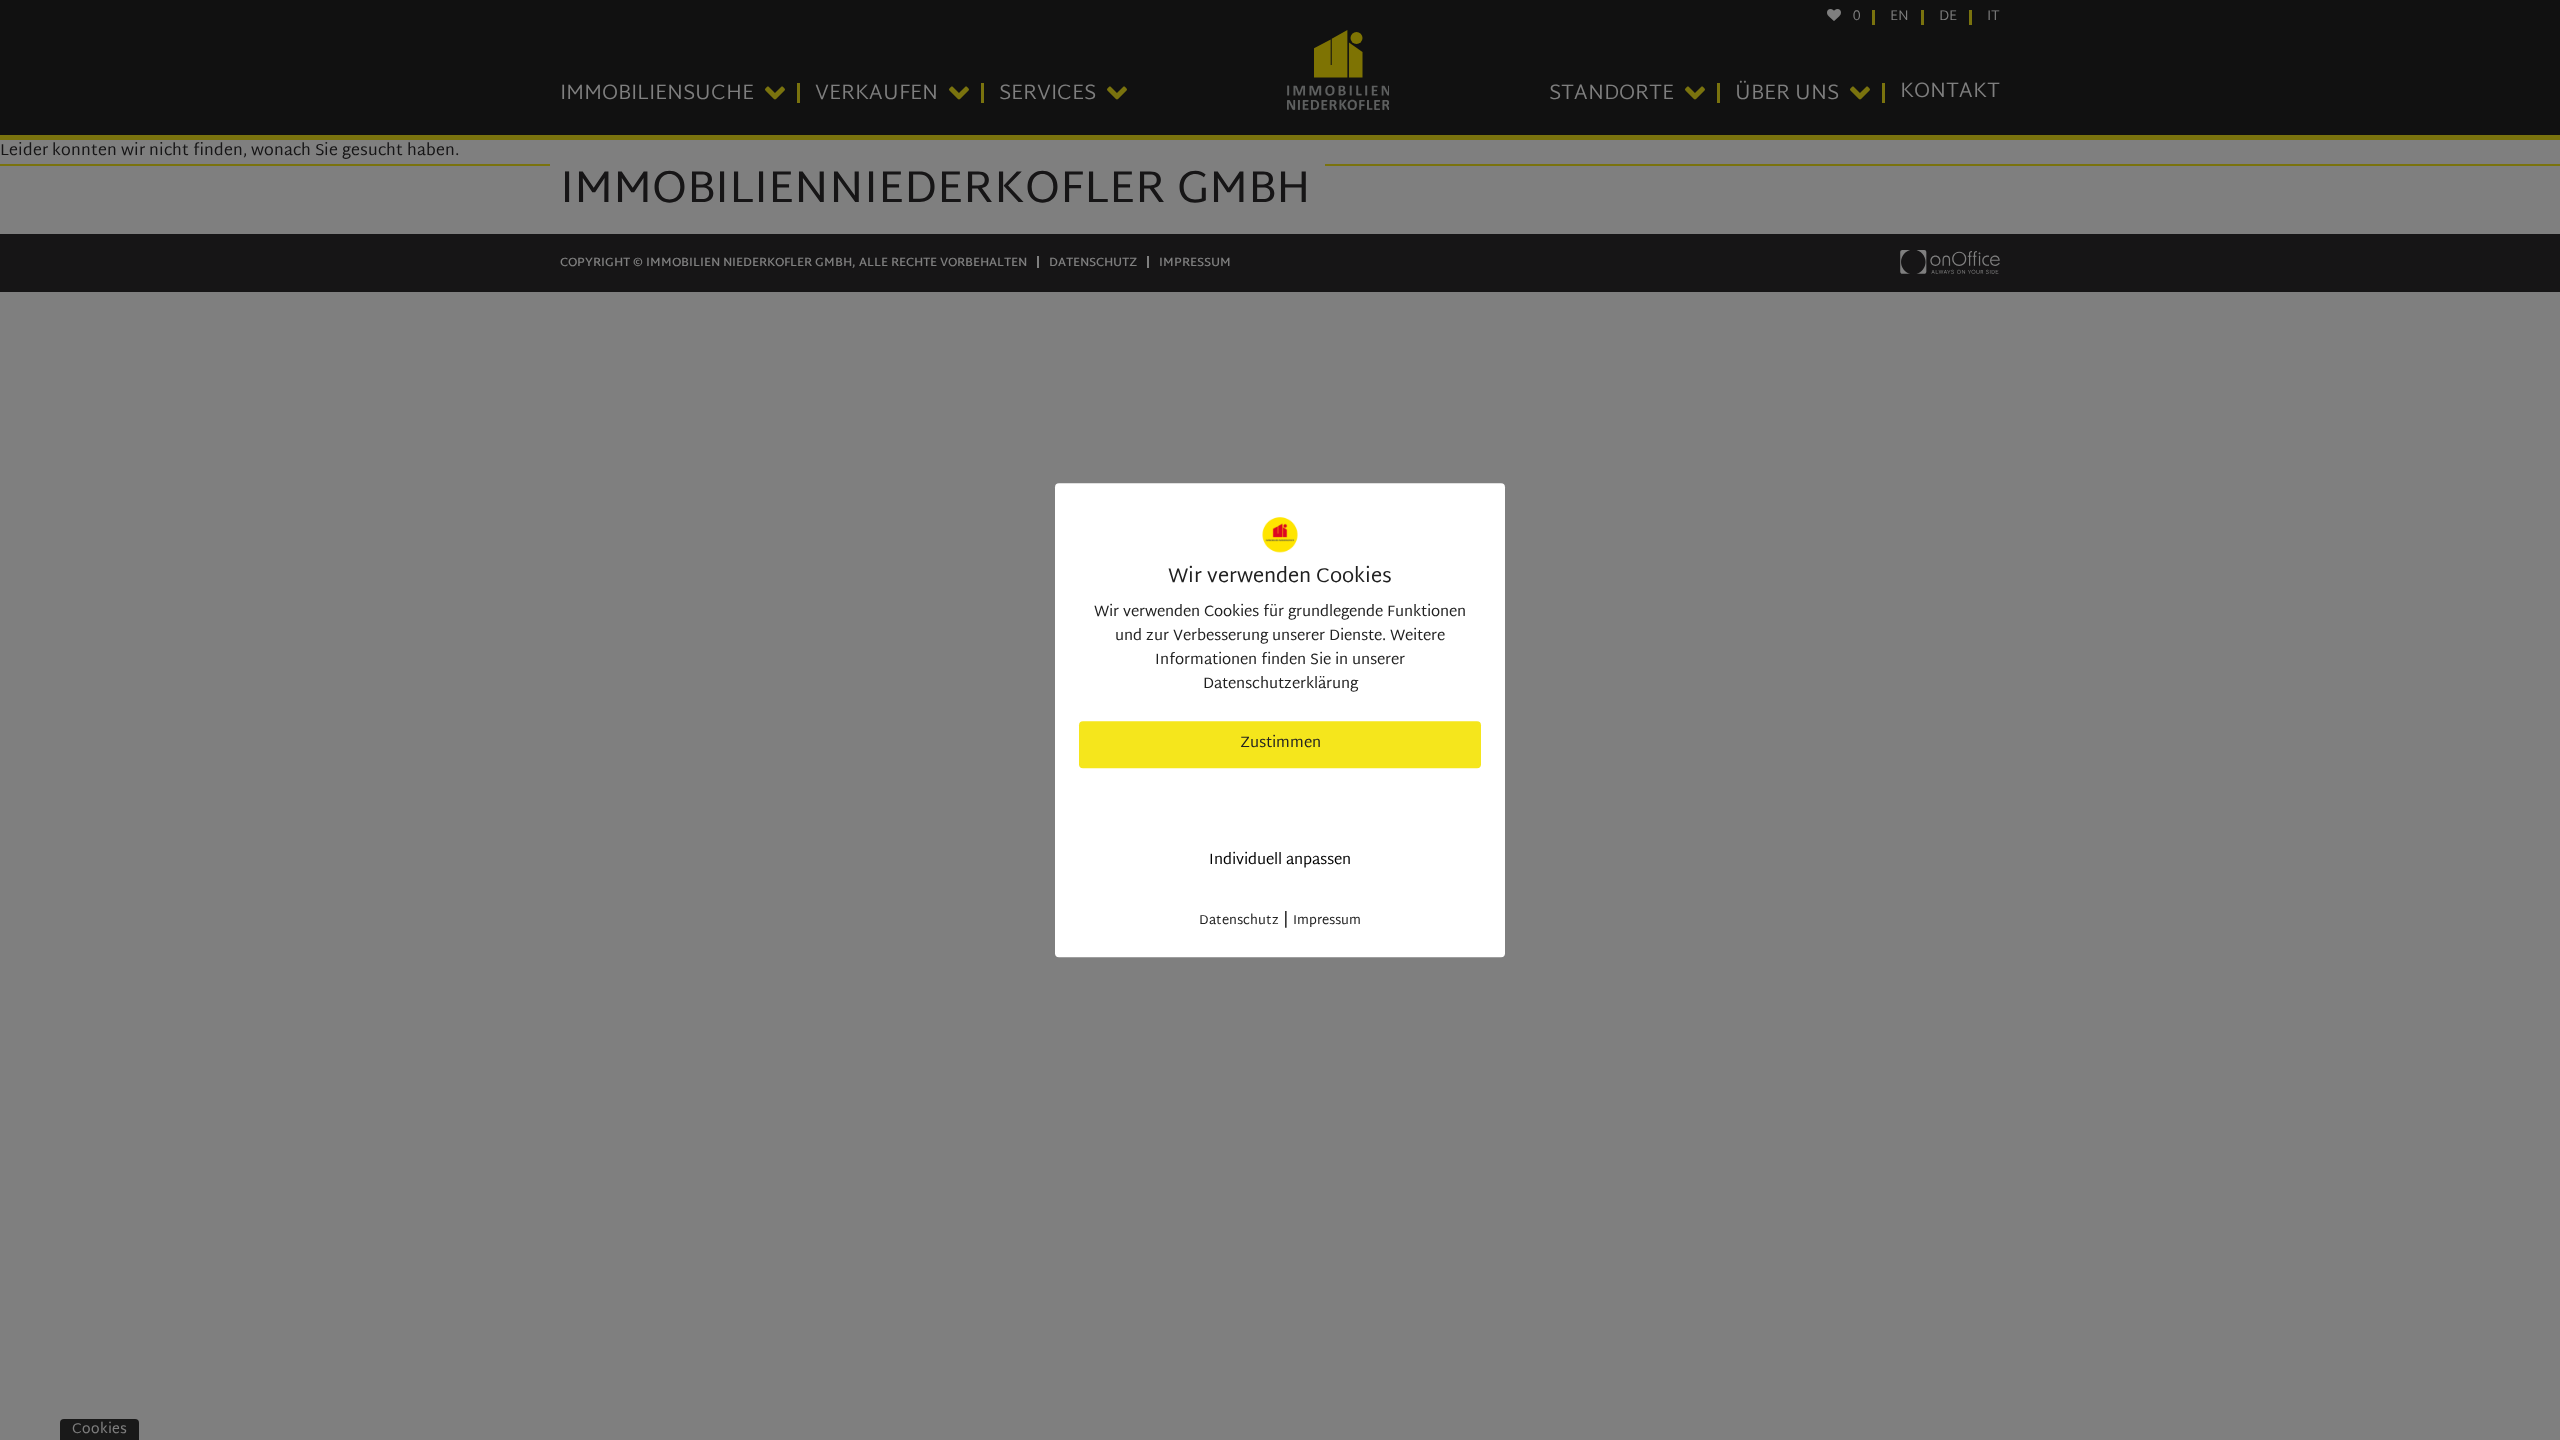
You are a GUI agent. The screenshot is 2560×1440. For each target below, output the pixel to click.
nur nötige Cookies (1280, 802)
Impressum (1327, 921)
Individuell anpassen (1280, 860)
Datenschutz (1239, 921)
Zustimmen (1280, 743)
